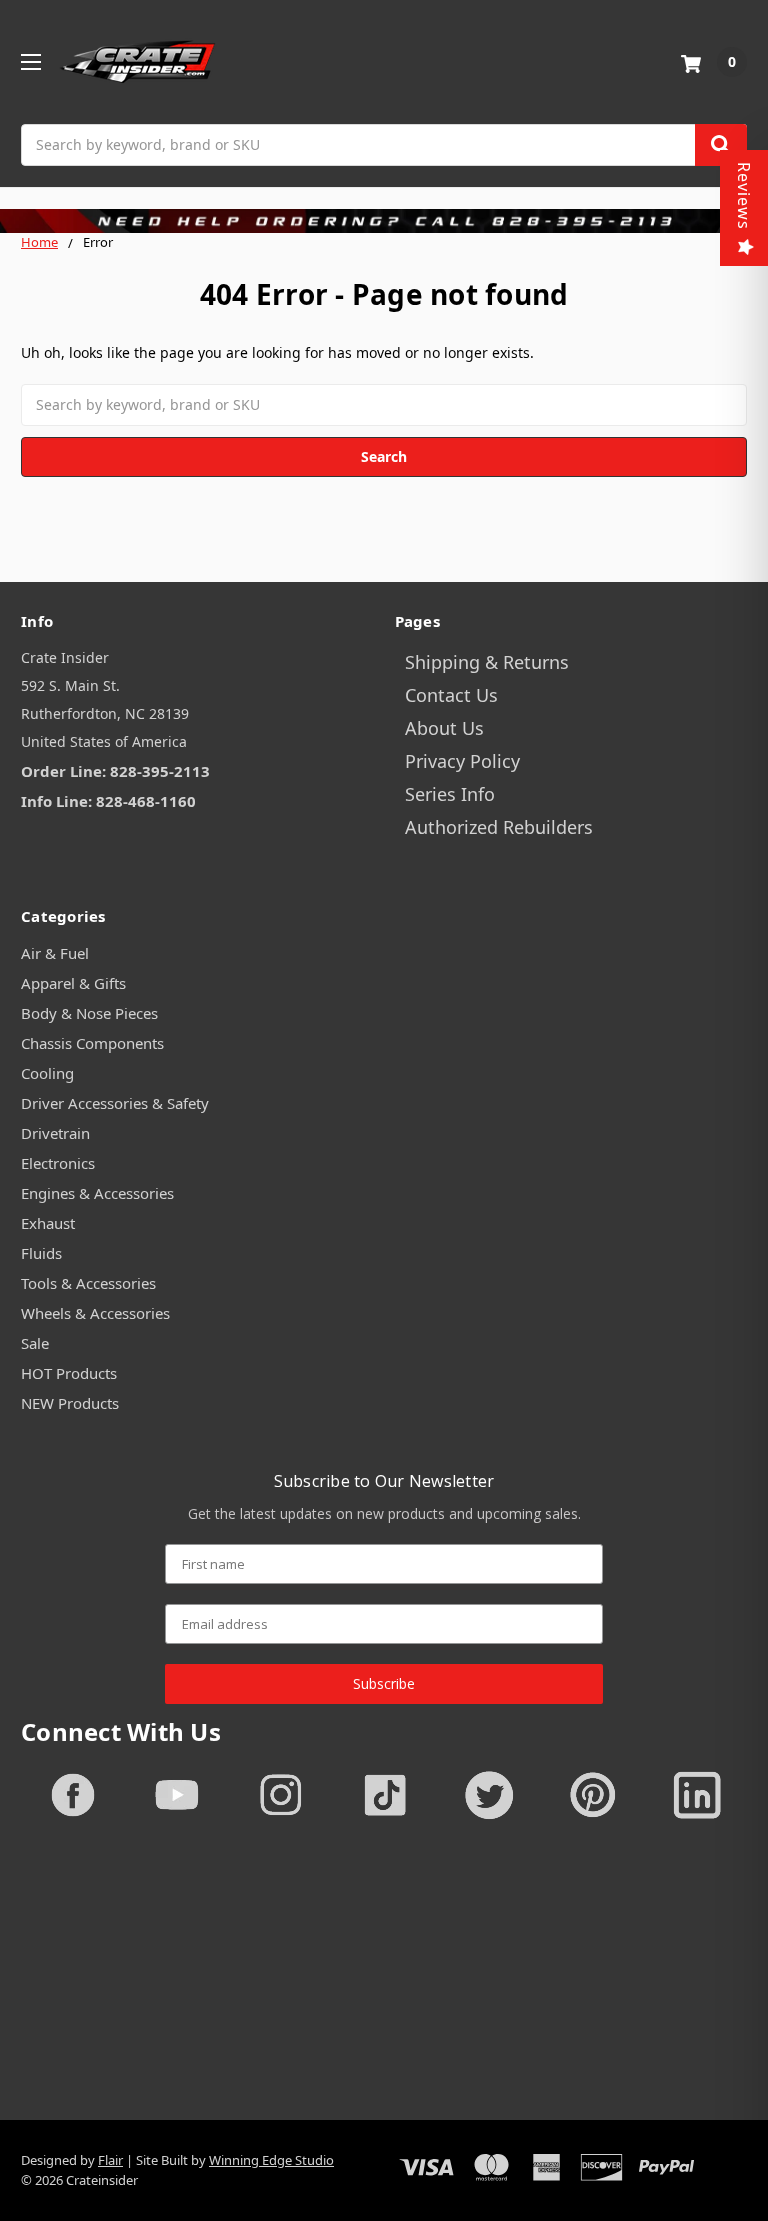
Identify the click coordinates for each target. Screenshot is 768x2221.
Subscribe (384, 1683)
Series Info (450, 794)
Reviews (744, 196)
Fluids (41, 1253)
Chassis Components (92, 1043)
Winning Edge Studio (271, 2160)
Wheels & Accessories (95, 1313)
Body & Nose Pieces (89, 1013)
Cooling (47, 1073)
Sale (35, 1343)
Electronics (58, 1163)
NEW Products (70, 1403)
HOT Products (69, 1373)
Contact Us (451, 695)
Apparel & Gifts (73, 983)
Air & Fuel (55, 953)
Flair (110, 2160)
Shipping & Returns (487, 662)
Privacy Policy (462, 761)
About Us (444, 728)
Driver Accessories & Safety (115, 1103)
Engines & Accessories (97, 1193)
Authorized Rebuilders (499, 827)
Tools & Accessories (88, 1283)
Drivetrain (55, 1133)
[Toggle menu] (30, 61)
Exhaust (48, 1223)
